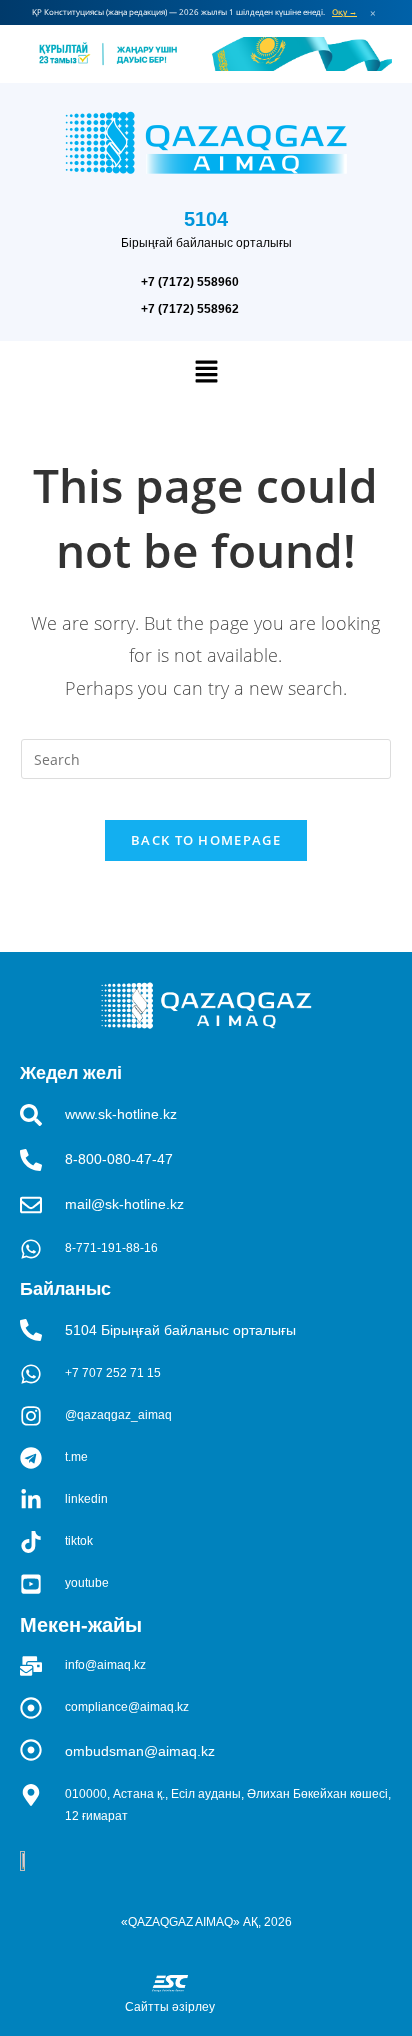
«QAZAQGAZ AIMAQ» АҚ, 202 (203, 1922)
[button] (206, 372)
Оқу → (344, 12)
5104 (206, 219)
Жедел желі (71, 1073)
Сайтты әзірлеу (170, 2007)
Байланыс (65, 1289)
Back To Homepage (206, 840)
